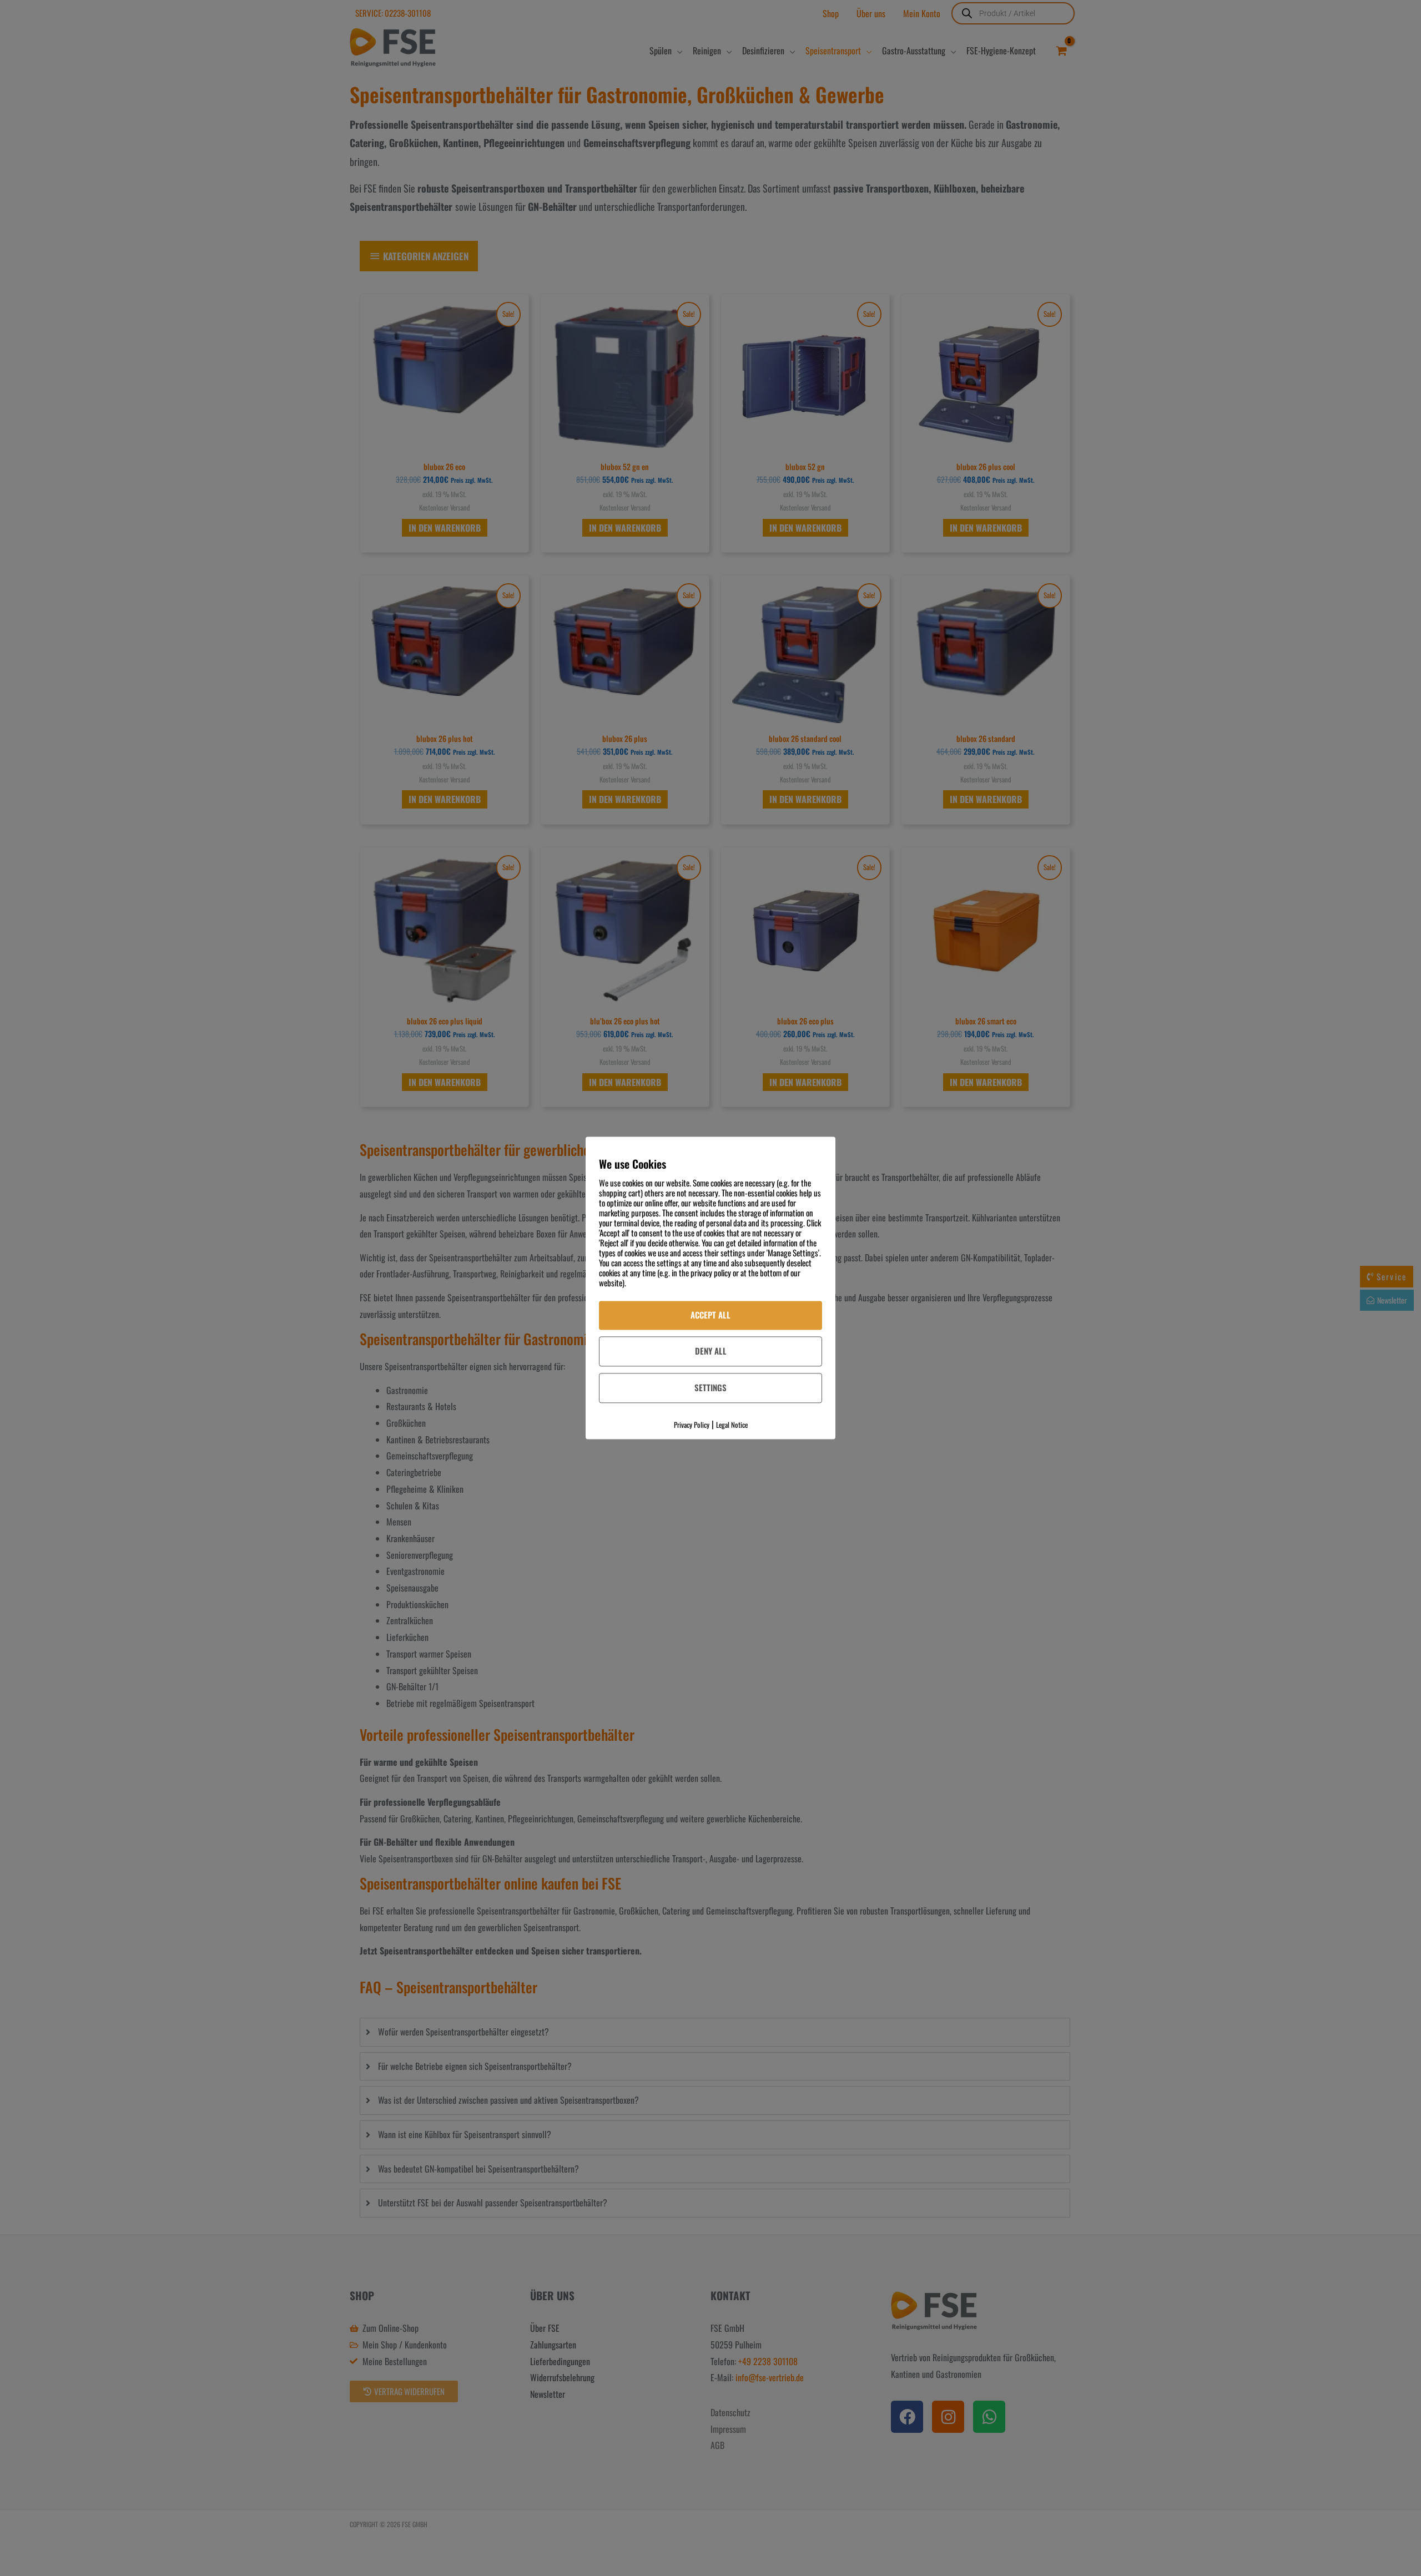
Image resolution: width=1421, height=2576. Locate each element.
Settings (710, 1387)
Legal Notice (732, 1425)
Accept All (710, 1315)
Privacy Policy (692, 1425)
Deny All (711, 1351)
